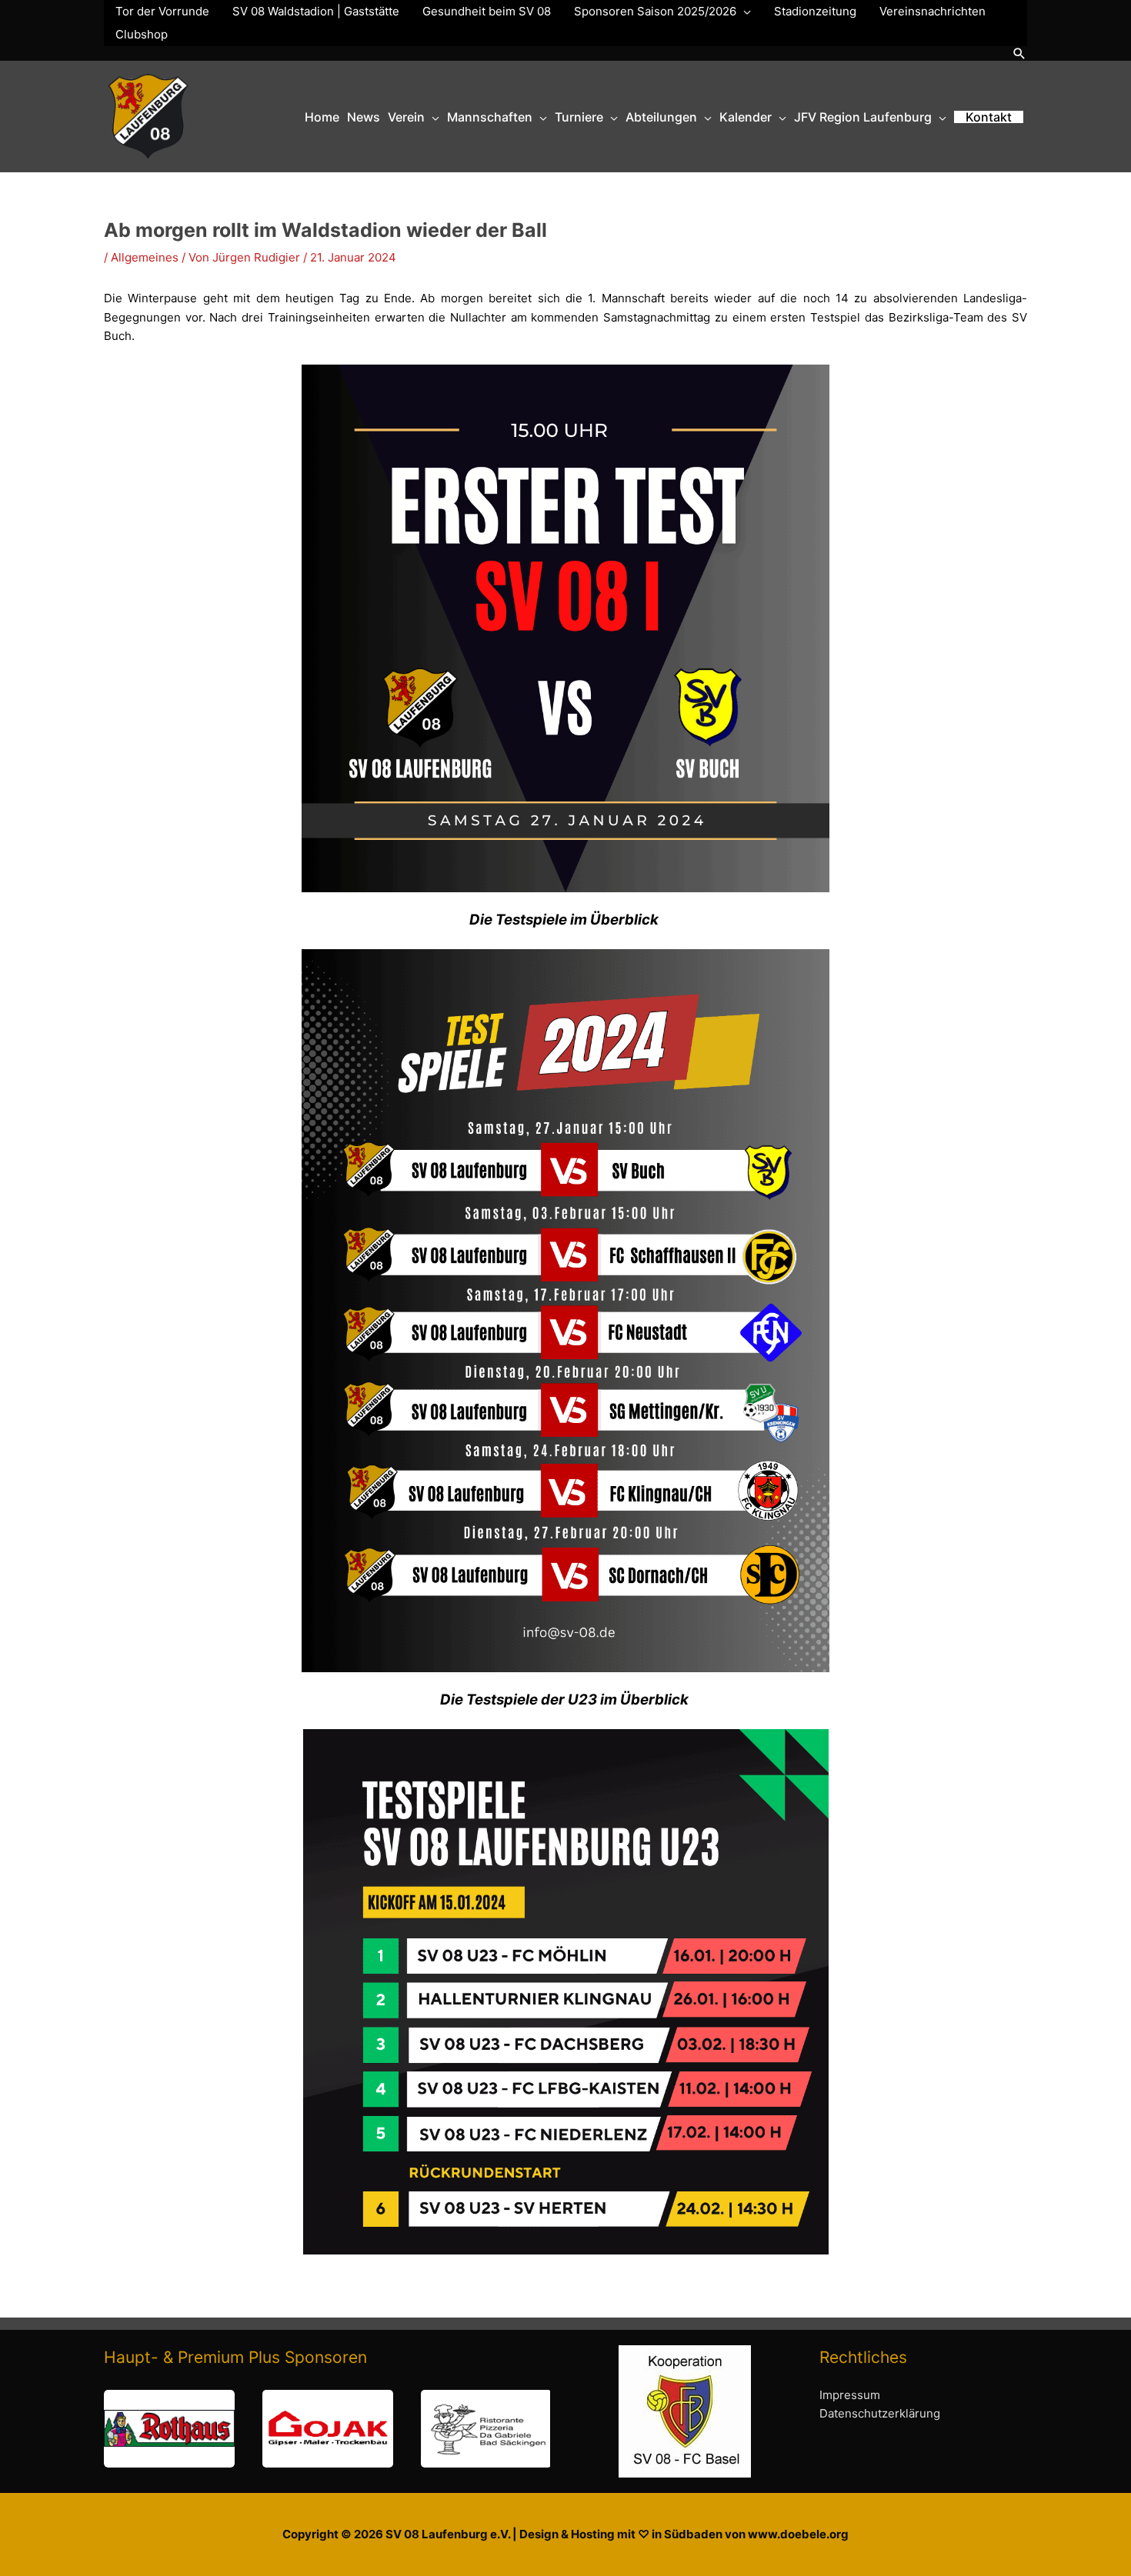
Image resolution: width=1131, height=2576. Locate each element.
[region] (327, 2429)
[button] (1019, 53)
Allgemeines (145, 257)
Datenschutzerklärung (880, 2413)
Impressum (850, 2395)
